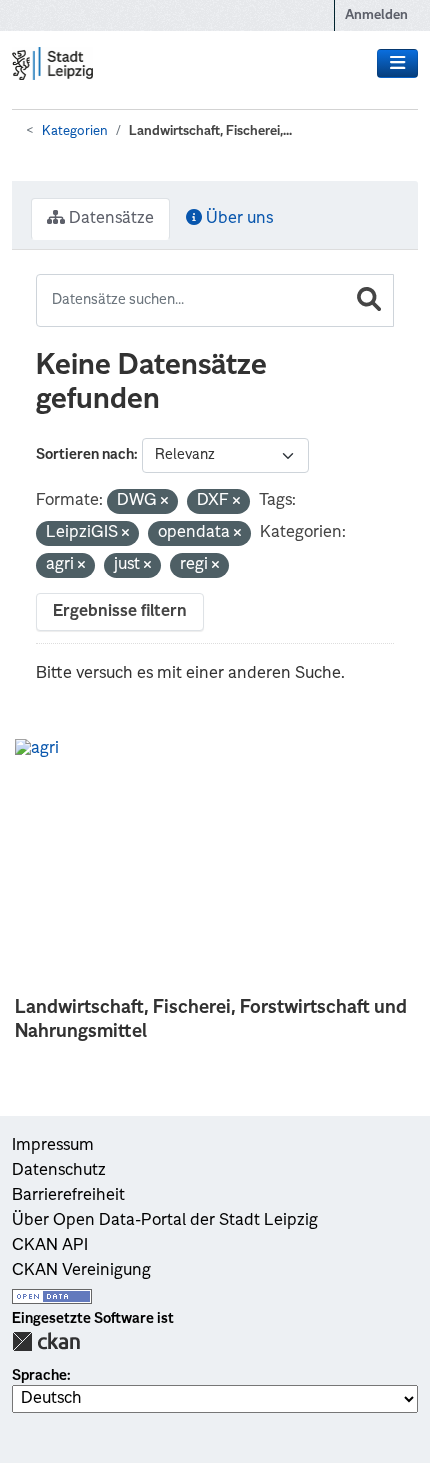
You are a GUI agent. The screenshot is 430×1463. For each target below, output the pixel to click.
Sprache (39, 1376)
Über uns (237, 219)
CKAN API (50, 1246)
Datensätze (109, 219)
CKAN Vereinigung (81, 1271)
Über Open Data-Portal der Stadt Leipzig (165, 1221)
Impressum (53, 1146)
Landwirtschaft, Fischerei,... (210, 131)
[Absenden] (369, 300)
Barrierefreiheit (68, 1196)
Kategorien (75, 131)
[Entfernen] (164, 502)
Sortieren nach (85, 455)
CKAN (46, 1341)
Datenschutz (59, 1171)
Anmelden (376, 15)
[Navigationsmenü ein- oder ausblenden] (397, 64)
